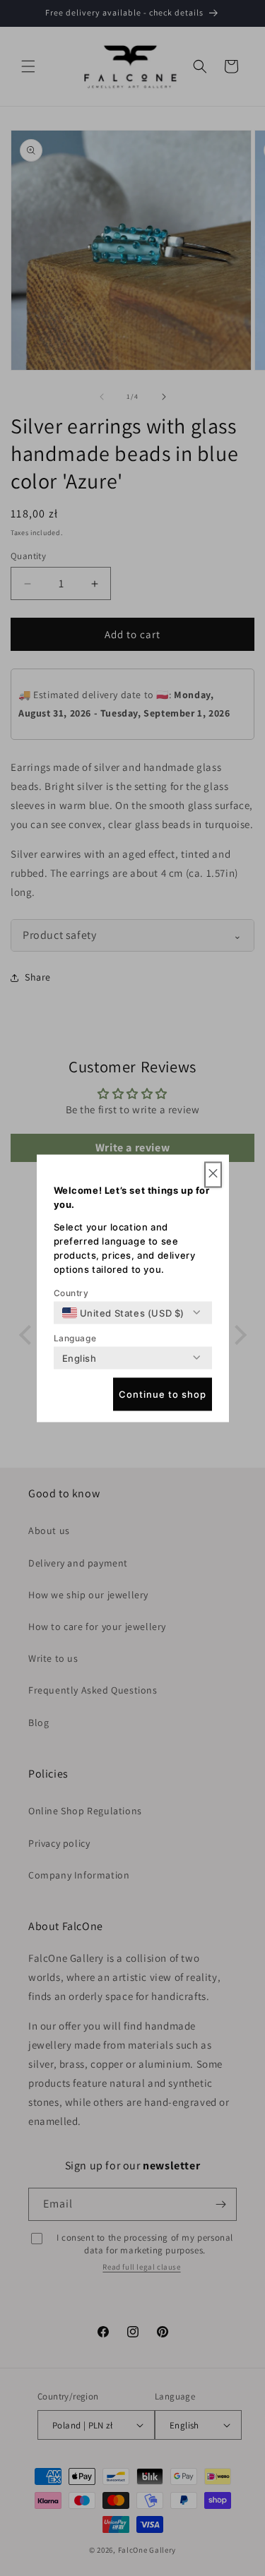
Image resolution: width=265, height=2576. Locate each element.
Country (71, 1292)
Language (75, 1337)
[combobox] (124, 1312)
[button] (213, 1174)
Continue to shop (163, 1394)
